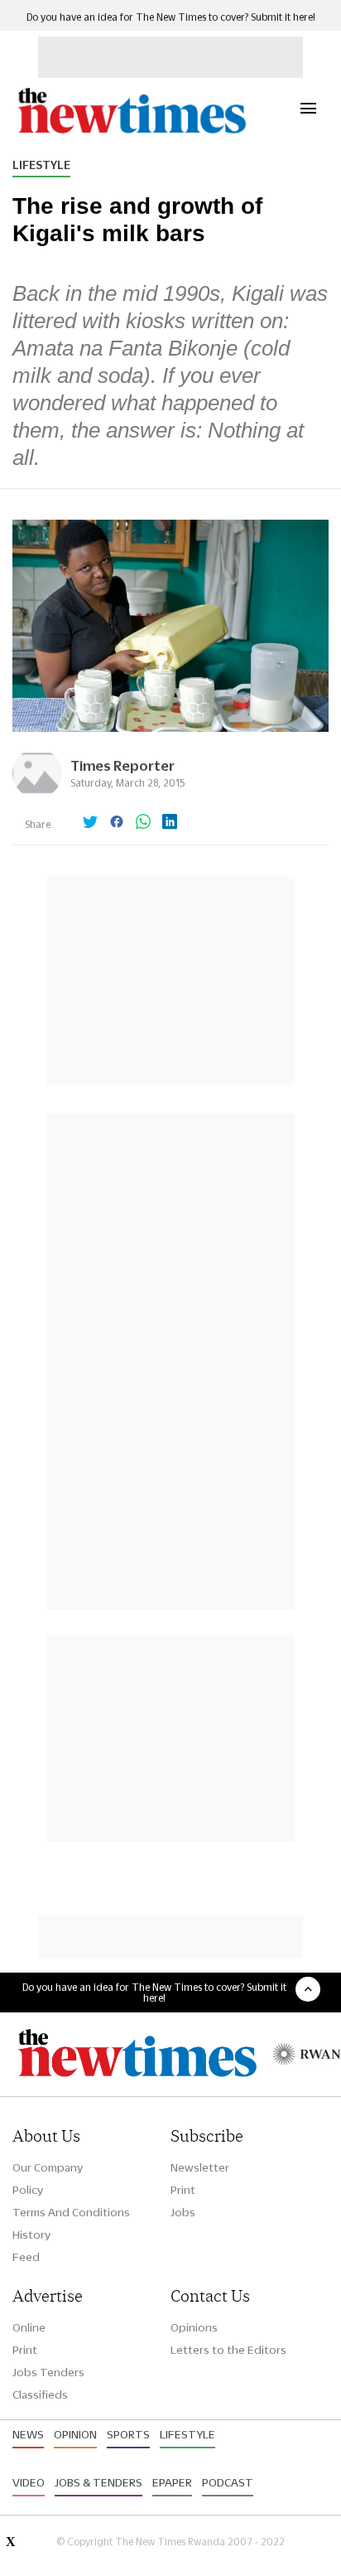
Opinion (75, 2434)
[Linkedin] (170, 823)
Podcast (228, 2482)
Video (29, 2482)
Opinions (194, 2327)
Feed (26, 2257)
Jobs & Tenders (98, 2482)
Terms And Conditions (71, 2212)
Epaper (172, 2482)
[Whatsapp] (143, 823)
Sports (128, 2434)
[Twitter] (90, 823)
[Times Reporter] (37, 794)
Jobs (183, 2212)
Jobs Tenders (48, 2372)
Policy (28, 2190)
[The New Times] (131, 131)
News (28, 2434)
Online (29, 2327)
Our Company (48, 2167)
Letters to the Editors (228, 2350)
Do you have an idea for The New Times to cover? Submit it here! (171, 17)
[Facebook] (117, 823)
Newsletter (200, 2167)
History (31, 2235)
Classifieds (40, 2394)
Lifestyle (41, 165)
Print (183, 2190)
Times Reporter (122, 765)
